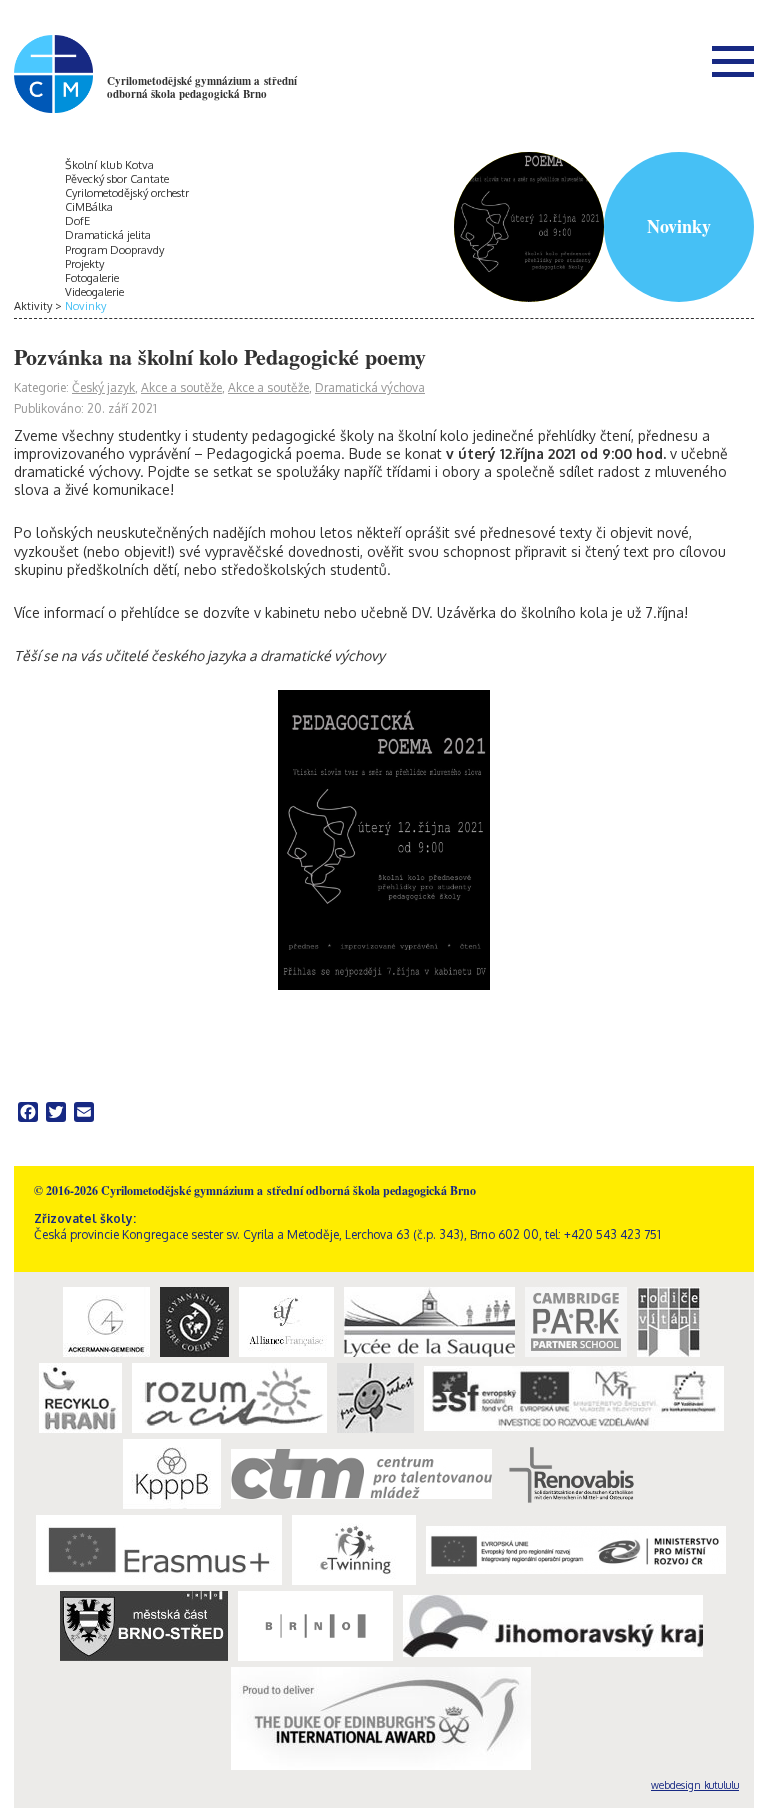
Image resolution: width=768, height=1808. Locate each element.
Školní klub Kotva (109, 165)
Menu (733, 61)
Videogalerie (94, 292)
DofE (77, 221)
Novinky (85, 306)
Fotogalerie (92, 278)
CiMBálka (89, 207)
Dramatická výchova (370, 387)
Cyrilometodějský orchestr (127, 193)
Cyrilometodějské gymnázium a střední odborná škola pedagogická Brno (202, 87)
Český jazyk (103, 387)
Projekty (84, 264)
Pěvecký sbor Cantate (117, 179)
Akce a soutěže (181, 387)
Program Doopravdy (114, 250)
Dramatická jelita (108, 235)
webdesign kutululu (695, 1785)
